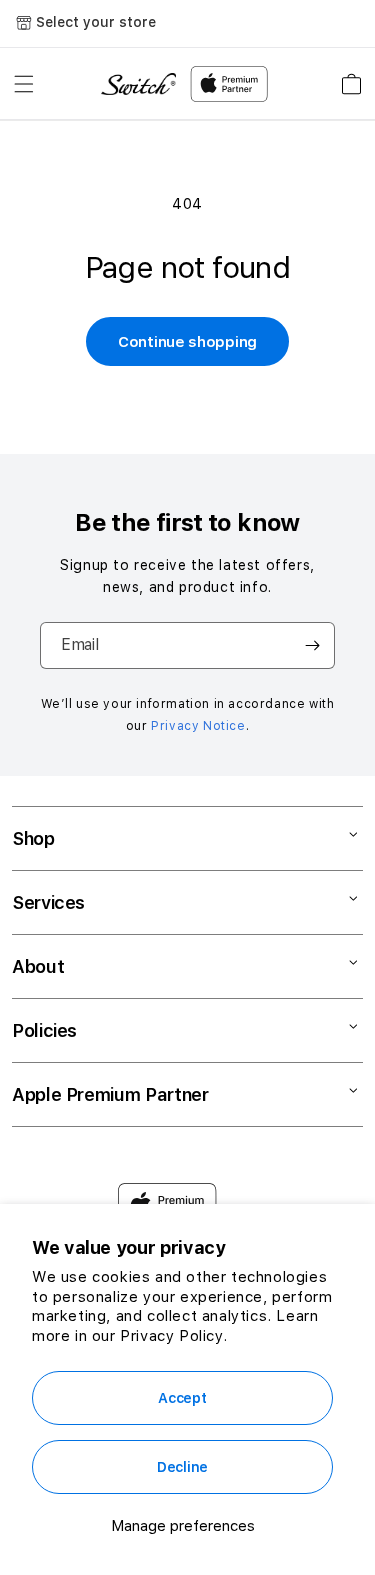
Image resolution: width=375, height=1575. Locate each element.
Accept (182, 1398)
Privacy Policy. (173, 1336)
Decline (182, 1467)
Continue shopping (187, 342)
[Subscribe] (312, 645)
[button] (24, 84)
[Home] (138, 84)
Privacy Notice (198, 726)
